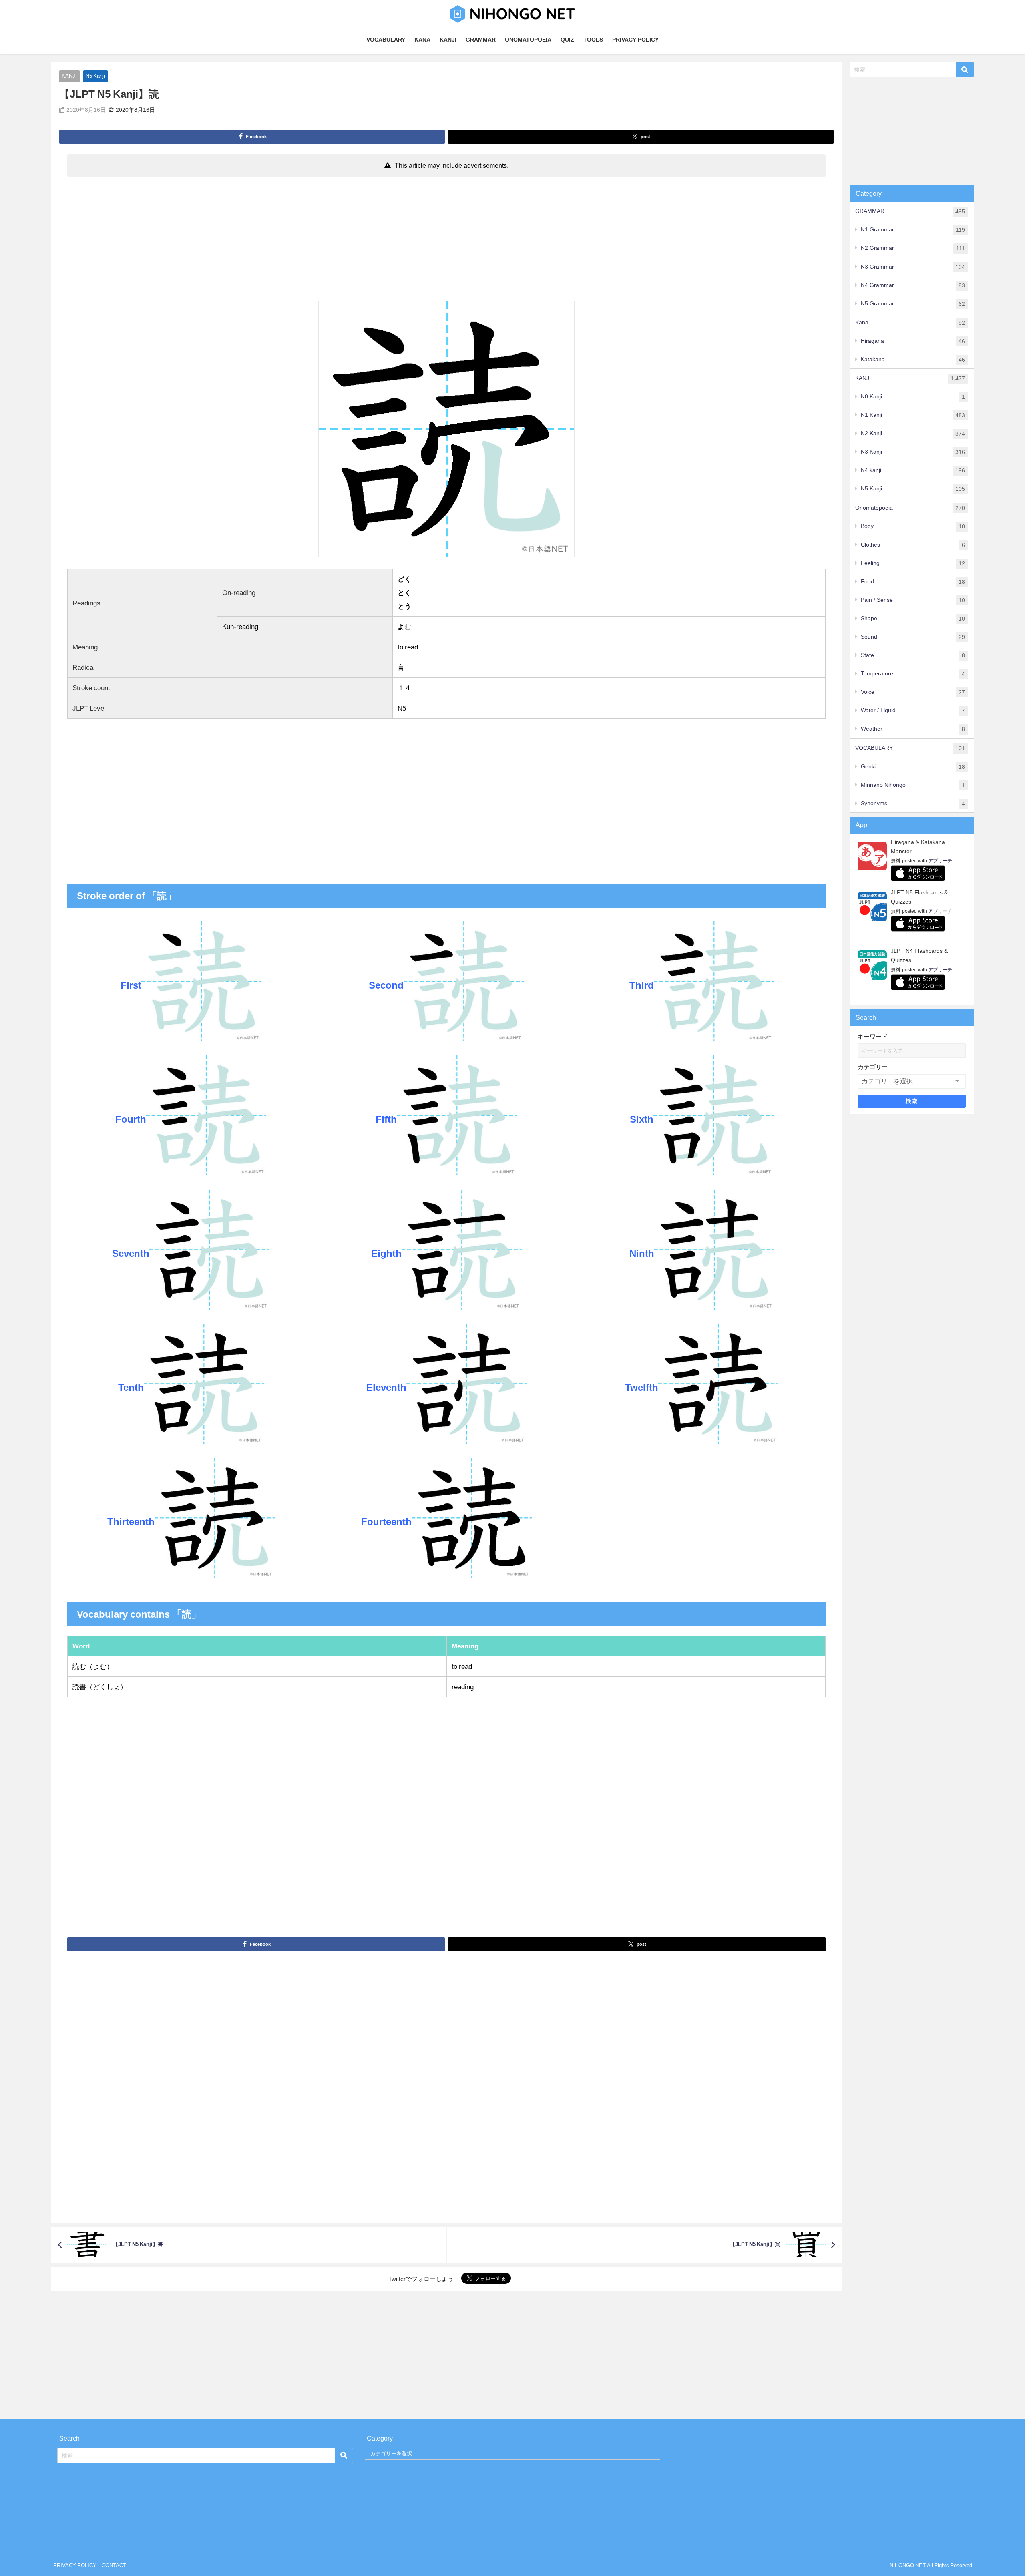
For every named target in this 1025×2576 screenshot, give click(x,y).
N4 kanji (913, 470)
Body (913, 526)
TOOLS (593, 40)
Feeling (913, 563)
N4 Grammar (913, 285)
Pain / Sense (913, 600)
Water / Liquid (913, 710)
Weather (913, 729)
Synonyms (913, 803)
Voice (913, 692)
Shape (913, 618)
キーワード (873, 1036)
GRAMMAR (481, 40)
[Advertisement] (446, 241)
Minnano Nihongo (913, 785)
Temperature (913, 674)
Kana (910, 323)
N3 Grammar (913, 267)
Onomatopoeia (910, 508)
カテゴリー (873, 1067)
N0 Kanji (913, 397)
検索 (912, 1101)
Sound (913, 637)
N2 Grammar (913, 248)
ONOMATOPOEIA (528, 40)
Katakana (913, 359)
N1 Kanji (913, 415)
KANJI (448, 40)
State (913, 655)
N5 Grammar (913, 304)
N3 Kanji (913, 452)
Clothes (913, 545)
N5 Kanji (95, 76)
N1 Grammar (913, 230)
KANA (422, 40)
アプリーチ (940, 861)
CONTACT (114, 2565)
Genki (913, 767)
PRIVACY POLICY (635, 40)
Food (913, 582)
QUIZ (567, 40)
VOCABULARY (386, 40)
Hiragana (913, 341)
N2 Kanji (913, 433)
